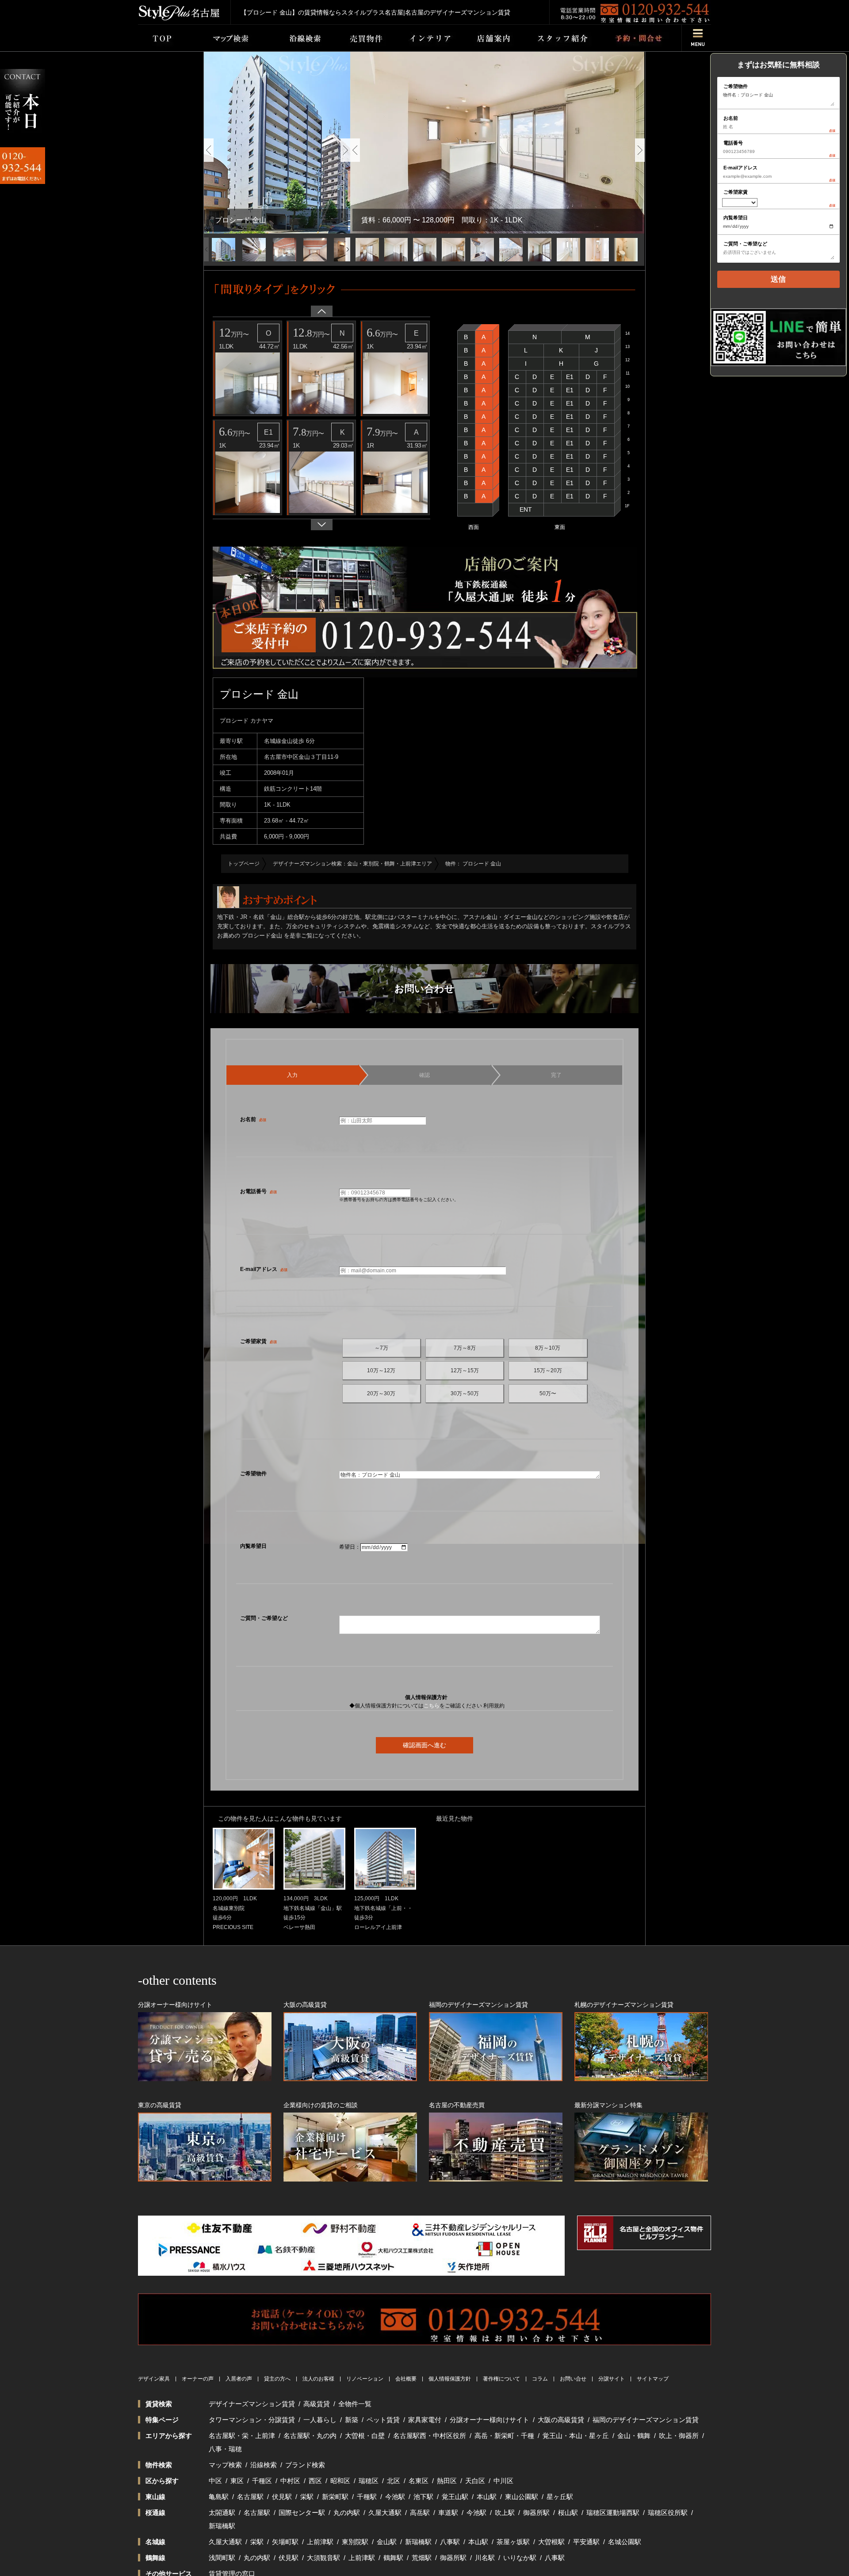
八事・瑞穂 (225, 2449)
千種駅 (367, 2497)
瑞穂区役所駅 (668, 2513)
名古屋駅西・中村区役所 (430, 2436)
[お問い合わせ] (638, 38)
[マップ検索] (229, 38)
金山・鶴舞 (634, 2436)
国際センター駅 (302, 2513)
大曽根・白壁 (365, 2436)
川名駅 (485, 2558)
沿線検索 (264, 2465)
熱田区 (447, 2481)
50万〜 (548, 1393)
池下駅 (423, 2497)
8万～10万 (548, 1348)
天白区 (475, 2481)
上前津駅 (320, 2542)
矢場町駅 (285, 2542)
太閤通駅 (222, 2513)
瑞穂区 (369, 2481)
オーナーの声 (198, 2379)
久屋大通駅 (385, 2513)
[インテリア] (430, 38)
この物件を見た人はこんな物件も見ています (280, 1818)
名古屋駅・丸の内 (310, 2436)
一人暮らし (320, 2420)
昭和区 (340, 2481)
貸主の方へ (277, 2379)
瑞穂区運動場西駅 (613, 2513)
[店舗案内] (493, 38)
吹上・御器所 (679, 2436)
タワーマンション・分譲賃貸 (252, 2420)
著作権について (501, 2379)
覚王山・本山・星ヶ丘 (576, 2436)
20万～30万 (381, 1393)
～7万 (381, 1348)
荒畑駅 (422, 2558)
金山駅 (387, 2542)
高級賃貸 (317, 2404)
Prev (209, 150)
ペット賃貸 (383, 2420)
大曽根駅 (551, 2542)
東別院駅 (355, 2542)
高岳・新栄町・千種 (504, 2436)
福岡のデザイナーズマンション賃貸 (646, 2420)
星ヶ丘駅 (560, 2497)
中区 (215, 2481)
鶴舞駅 (393, 2558)
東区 (237, 2481)
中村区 (290, 2481)
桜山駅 (568, 2513)
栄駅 (307, 2497)
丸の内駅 (347, 2513)
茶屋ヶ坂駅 (513, 2542)
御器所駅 (536, 2513)
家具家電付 (425, 2420)
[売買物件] (366, 38)
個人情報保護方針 (450, 2379)
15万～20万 (548, 1370)
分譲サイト (612, 2379)
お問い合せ (573, 2379)
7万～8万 (465, 1348)
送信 (778, 279)
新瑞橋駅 (222, 2526)
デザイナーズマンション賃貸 (252, 2404)
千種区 (262, 2481)
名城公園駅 (625, 2542)
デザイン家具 (154, 2379)
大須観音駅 (323, 2558)
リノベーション (365, 2379)
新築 (352, 2420)
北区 (394, 2481)
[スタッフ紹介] (562, 38)
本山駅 (487, 2497)
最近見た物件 (455, 1818)
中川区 (503, 2481)
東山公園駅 (522, 2497)
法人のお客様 (318, 2379)
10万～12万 (381, 1370)
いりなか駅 (520, 2558)
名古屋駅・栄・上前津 (242, 2436)
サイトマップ (653, 2379)
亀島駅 (219, 2497)
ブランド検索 (305, 2465)
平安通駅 (586, 2542)
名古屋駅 (250, 2497)
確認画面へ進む (424, 1745)
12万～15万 (465, 1370)
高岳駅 (420, 2513)
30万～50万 (465, 1393)
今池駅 (395, 2497)
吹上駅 (505, 2513)
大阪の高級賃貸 (561, 2420)
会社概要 (406, 2379)
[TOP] (162, 38)
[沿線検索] (305, 38)
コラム (540, 2379)
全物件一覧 (355, 2404)
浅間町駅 (222, 2558)
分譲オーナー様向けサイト (490, 2420)
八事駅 (450, 2542)
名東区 (419, 2481)
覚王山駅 (455, 2497)
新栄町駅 (335, 2497)
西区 (315, 2481)
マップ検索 (225, 2465)
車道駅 (448, 2513)
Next (345, 150)
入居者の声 (239, 2379)
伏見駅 (282, 2497)
